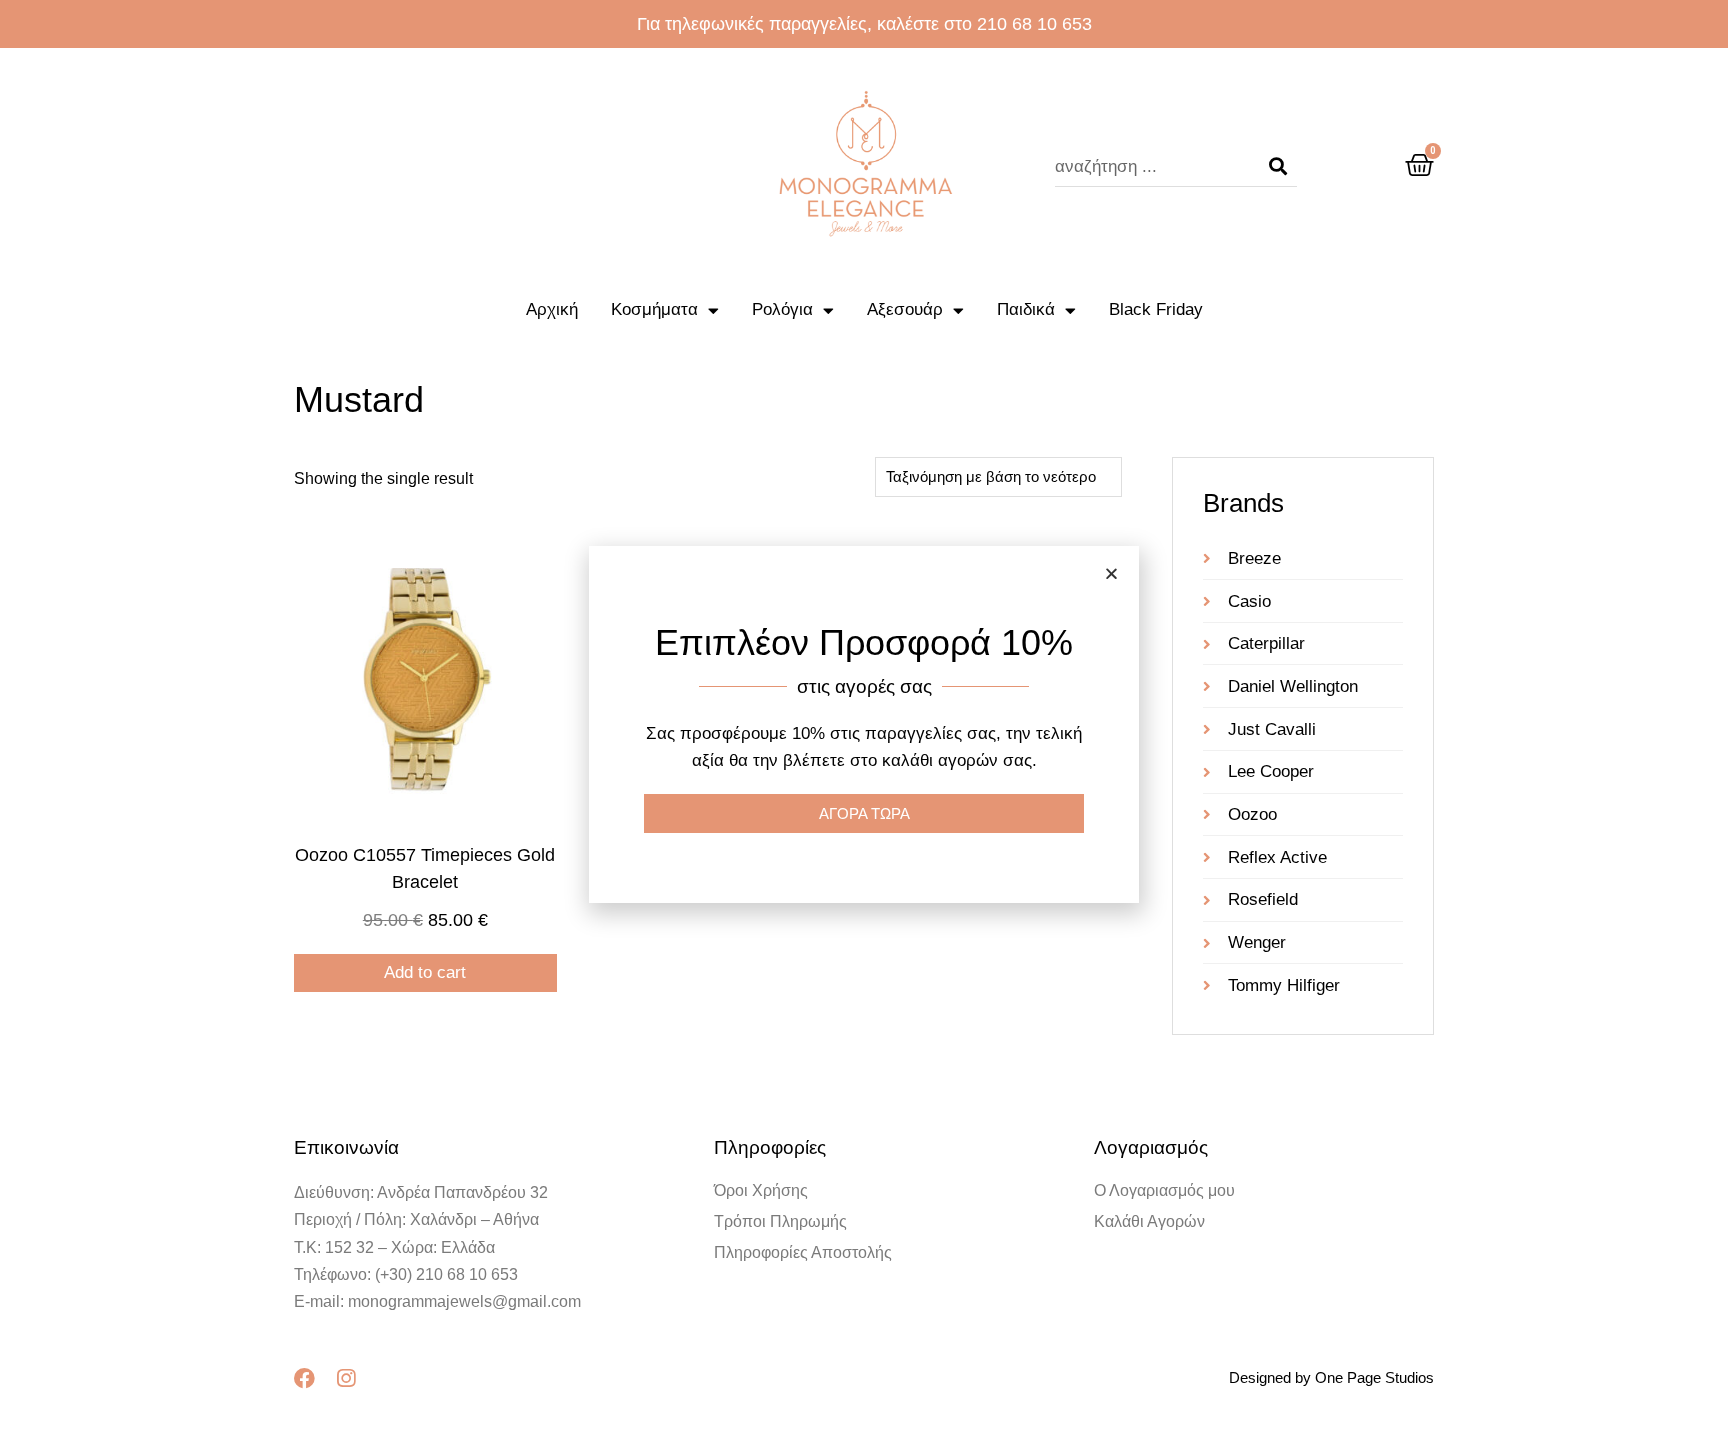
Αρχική (552, 309)
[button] (1111, 573)
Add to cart (425, 972)
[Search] (1278, 167)
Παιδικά (1026, 309)
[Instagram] (345, 1378)
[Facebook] (304, 1378)
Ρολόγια (782, 309)
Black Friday (1156, 309)
